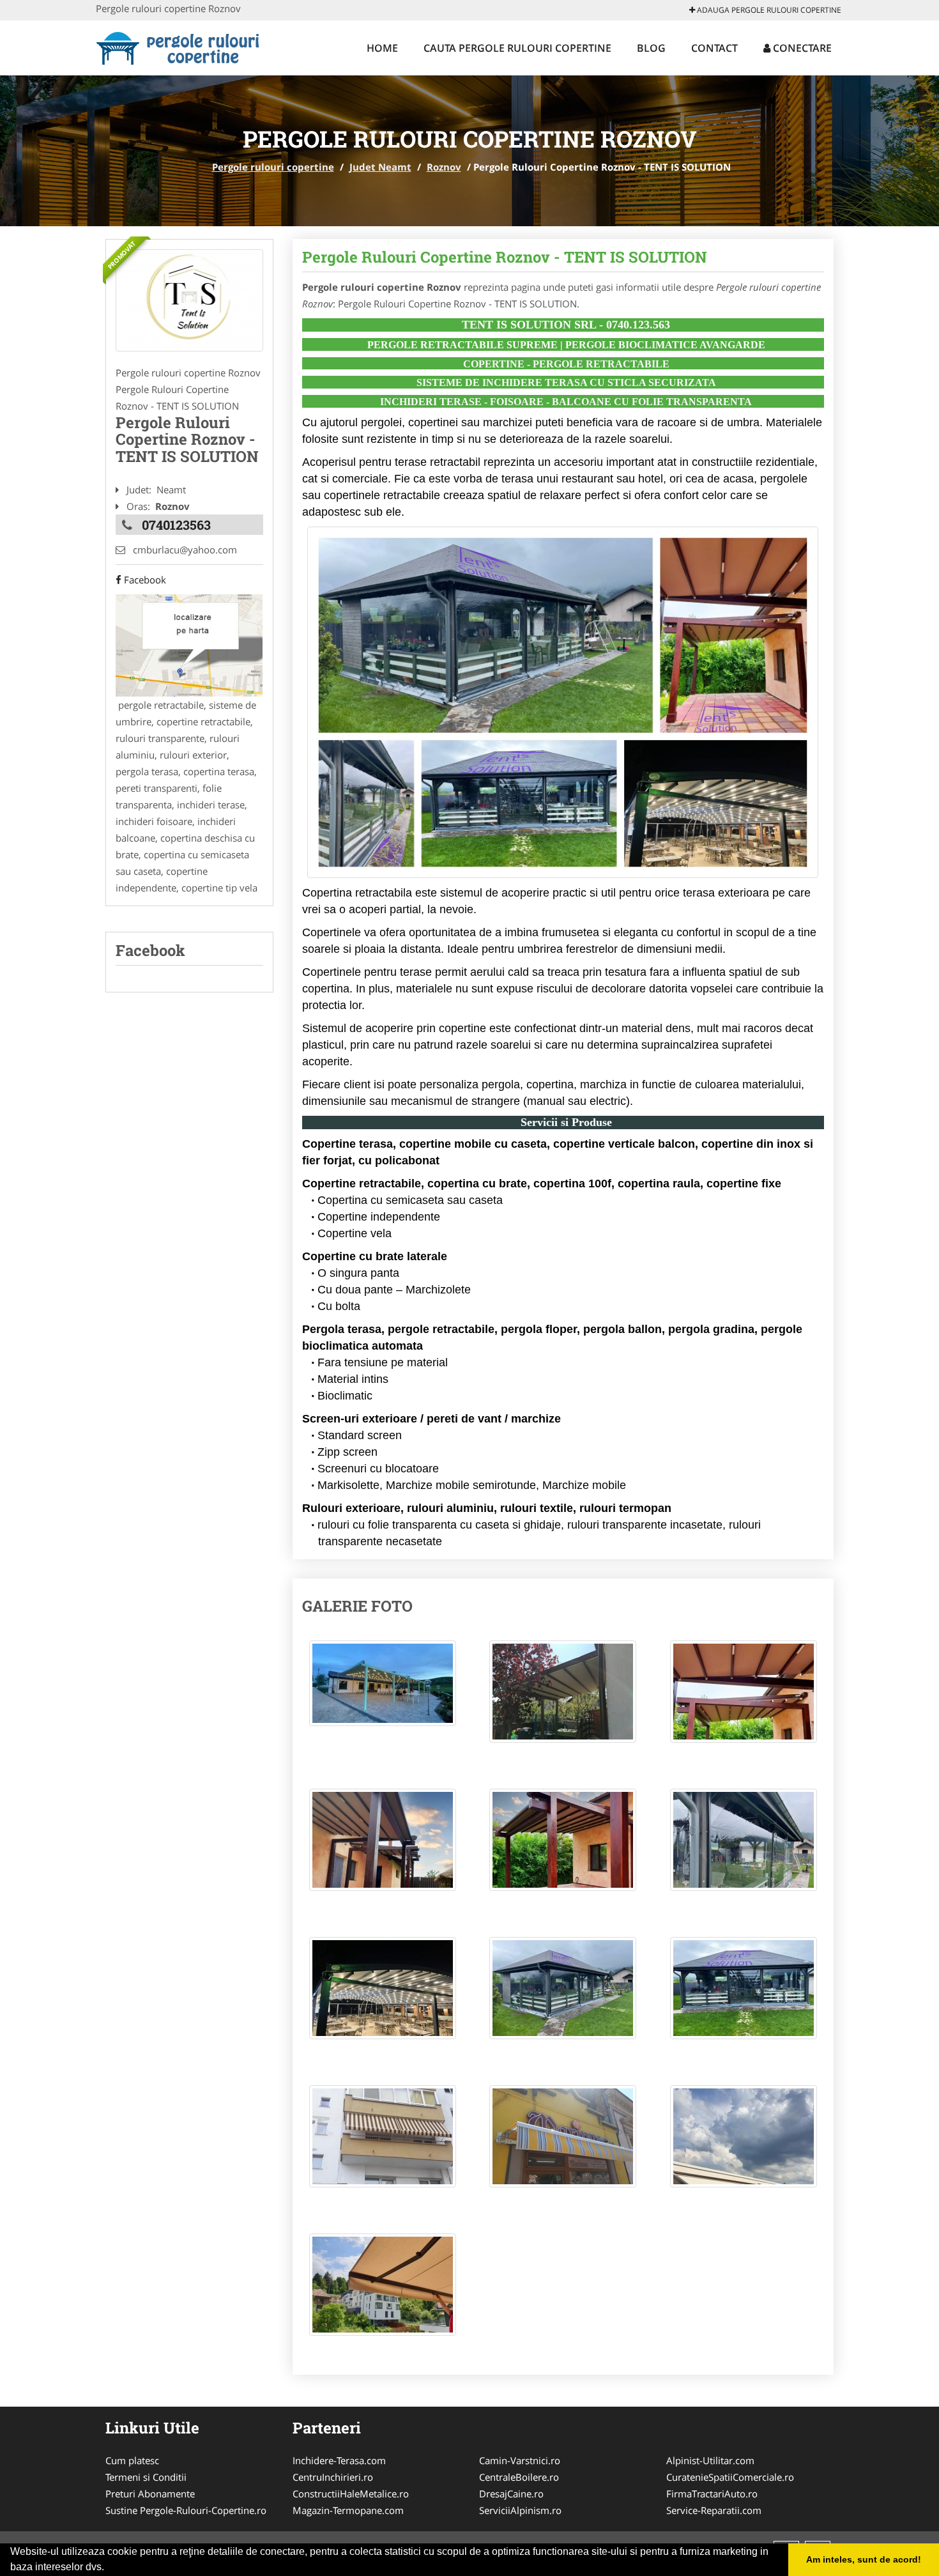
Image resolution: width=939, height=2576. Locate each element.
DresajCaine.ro (511, 2494)
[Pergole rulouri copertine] (180, 46)
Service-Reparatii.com (714, 2510)
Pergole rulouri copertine (273, 167)
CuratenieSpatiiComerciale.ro (730, 2477)
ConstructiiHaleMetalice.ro (351, 2494)
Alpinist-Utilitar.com (710, 2460)
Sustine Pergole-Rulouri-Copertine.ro (186, 2510)
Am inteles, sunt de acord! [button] (864, 2559)
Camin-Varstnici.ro (520, 2460)
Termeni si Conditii (146, 2477)
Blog (651, 48)
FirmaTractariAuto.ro (712, 2494)
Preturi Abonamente (150, 2494)
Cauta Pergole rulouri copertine (517, 48)
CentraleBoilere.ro (519, 2477)
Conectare (801, 48)
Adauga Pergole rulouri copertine (768, 10)
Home (382, 48)
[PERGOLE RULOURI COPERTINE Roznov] (189, 300)
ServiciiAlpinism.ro (520, 2510)
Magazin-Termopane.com (348, 2510)
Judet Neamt (380, 167)
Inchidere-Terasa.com (339, 2460)
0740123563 (176, 525)
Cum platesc (132, 2460)
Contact (714, 48)
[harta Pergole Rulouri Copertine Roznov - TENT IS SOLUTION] (189, 644)
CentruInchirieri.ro (333, 2477)
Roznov (444, 167)
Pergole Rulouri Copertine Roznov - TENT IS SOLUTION (505, 257)
